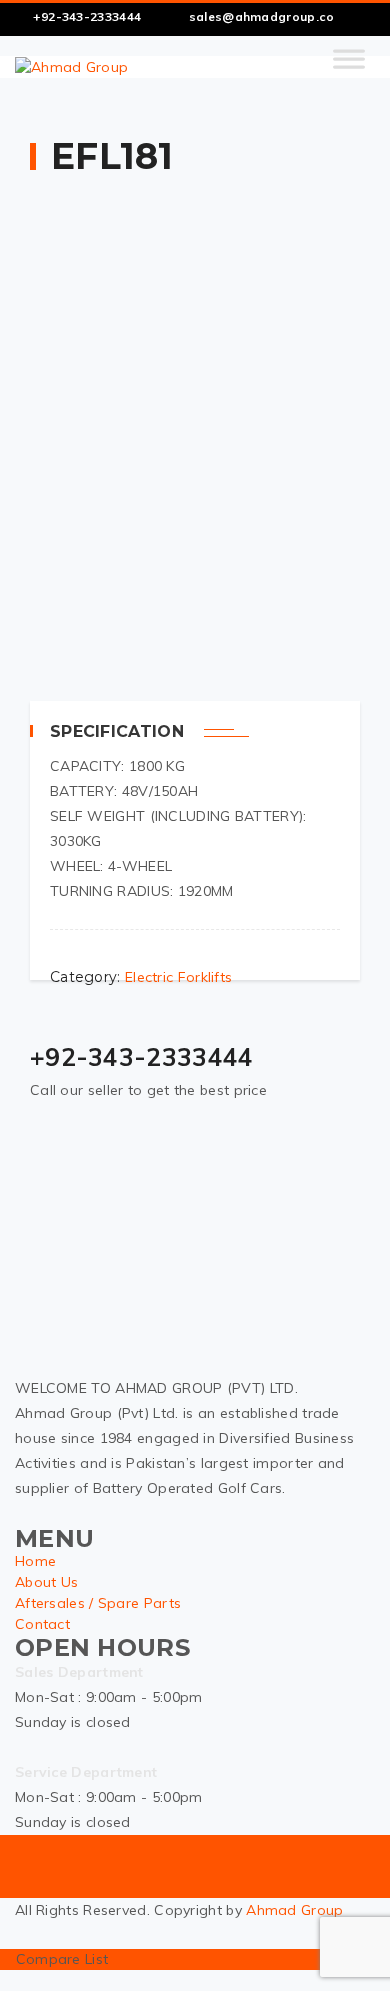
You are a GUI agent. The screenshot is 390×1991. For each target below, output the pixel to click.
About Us (46, 1582)
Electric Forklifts (178, 977)
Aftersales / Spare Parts (98, 1603)
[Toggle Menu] (349, 67)
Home (35, 1561)
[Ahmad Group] (71, 67)
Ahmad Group (294, 1910)
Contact (42, 1624)
